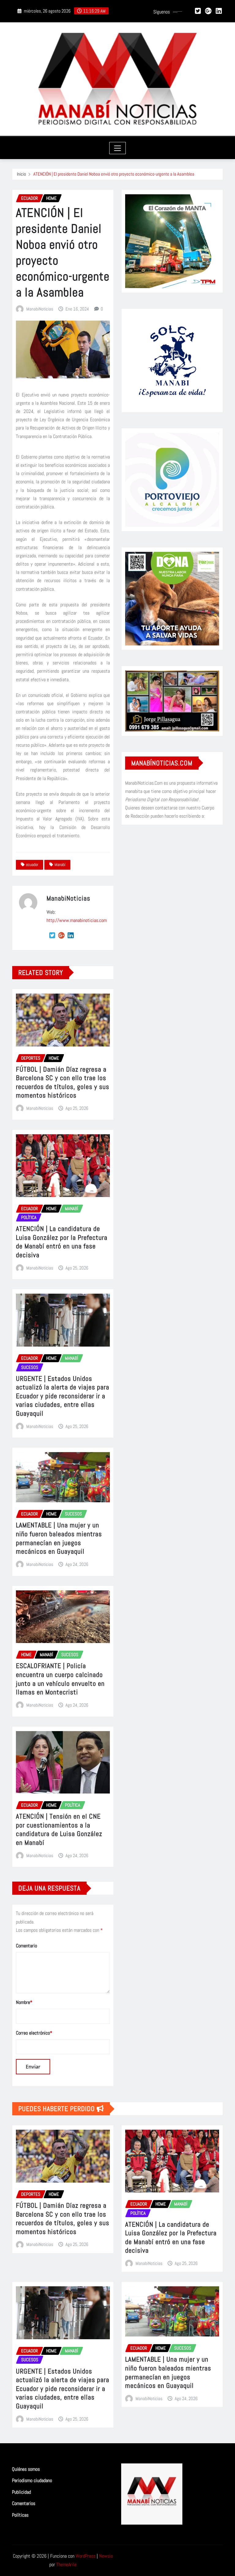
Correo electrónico (34, 2033)
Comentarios (24, 2504)
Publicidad (21, 2492)
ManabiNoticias (40, 309)
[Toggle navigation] (118, 148)
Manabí (60, 864)
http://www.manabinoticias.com (77, 920)
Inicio (21, 174)
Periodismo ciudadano (32, 2480)
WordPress (86, 2556)
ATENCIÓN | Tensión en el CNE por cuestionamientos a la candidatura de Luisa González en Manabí (59, 1829)
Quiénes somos (26, 2469)
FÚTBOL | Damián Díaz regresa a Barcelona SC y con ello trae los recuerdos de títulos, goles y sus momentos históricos (63, 1082)
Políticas (20, 2515)
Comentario (26, 1946)
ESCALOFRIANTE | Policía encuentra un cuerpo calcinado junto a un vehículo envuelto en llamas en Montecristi (60, 1679)
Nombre (24, 2002)
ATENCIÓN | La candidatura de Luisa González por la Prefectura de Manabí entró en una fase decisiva (62, 1242)
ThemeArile (66, 2565)
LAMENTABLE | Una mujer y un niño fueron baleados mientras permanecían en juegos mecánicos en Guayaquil (59, 1538)
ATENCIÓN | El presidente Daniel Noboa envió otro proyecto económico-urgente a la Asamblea (114, 174)
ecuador (32, 864)
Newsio (106, 2556)
